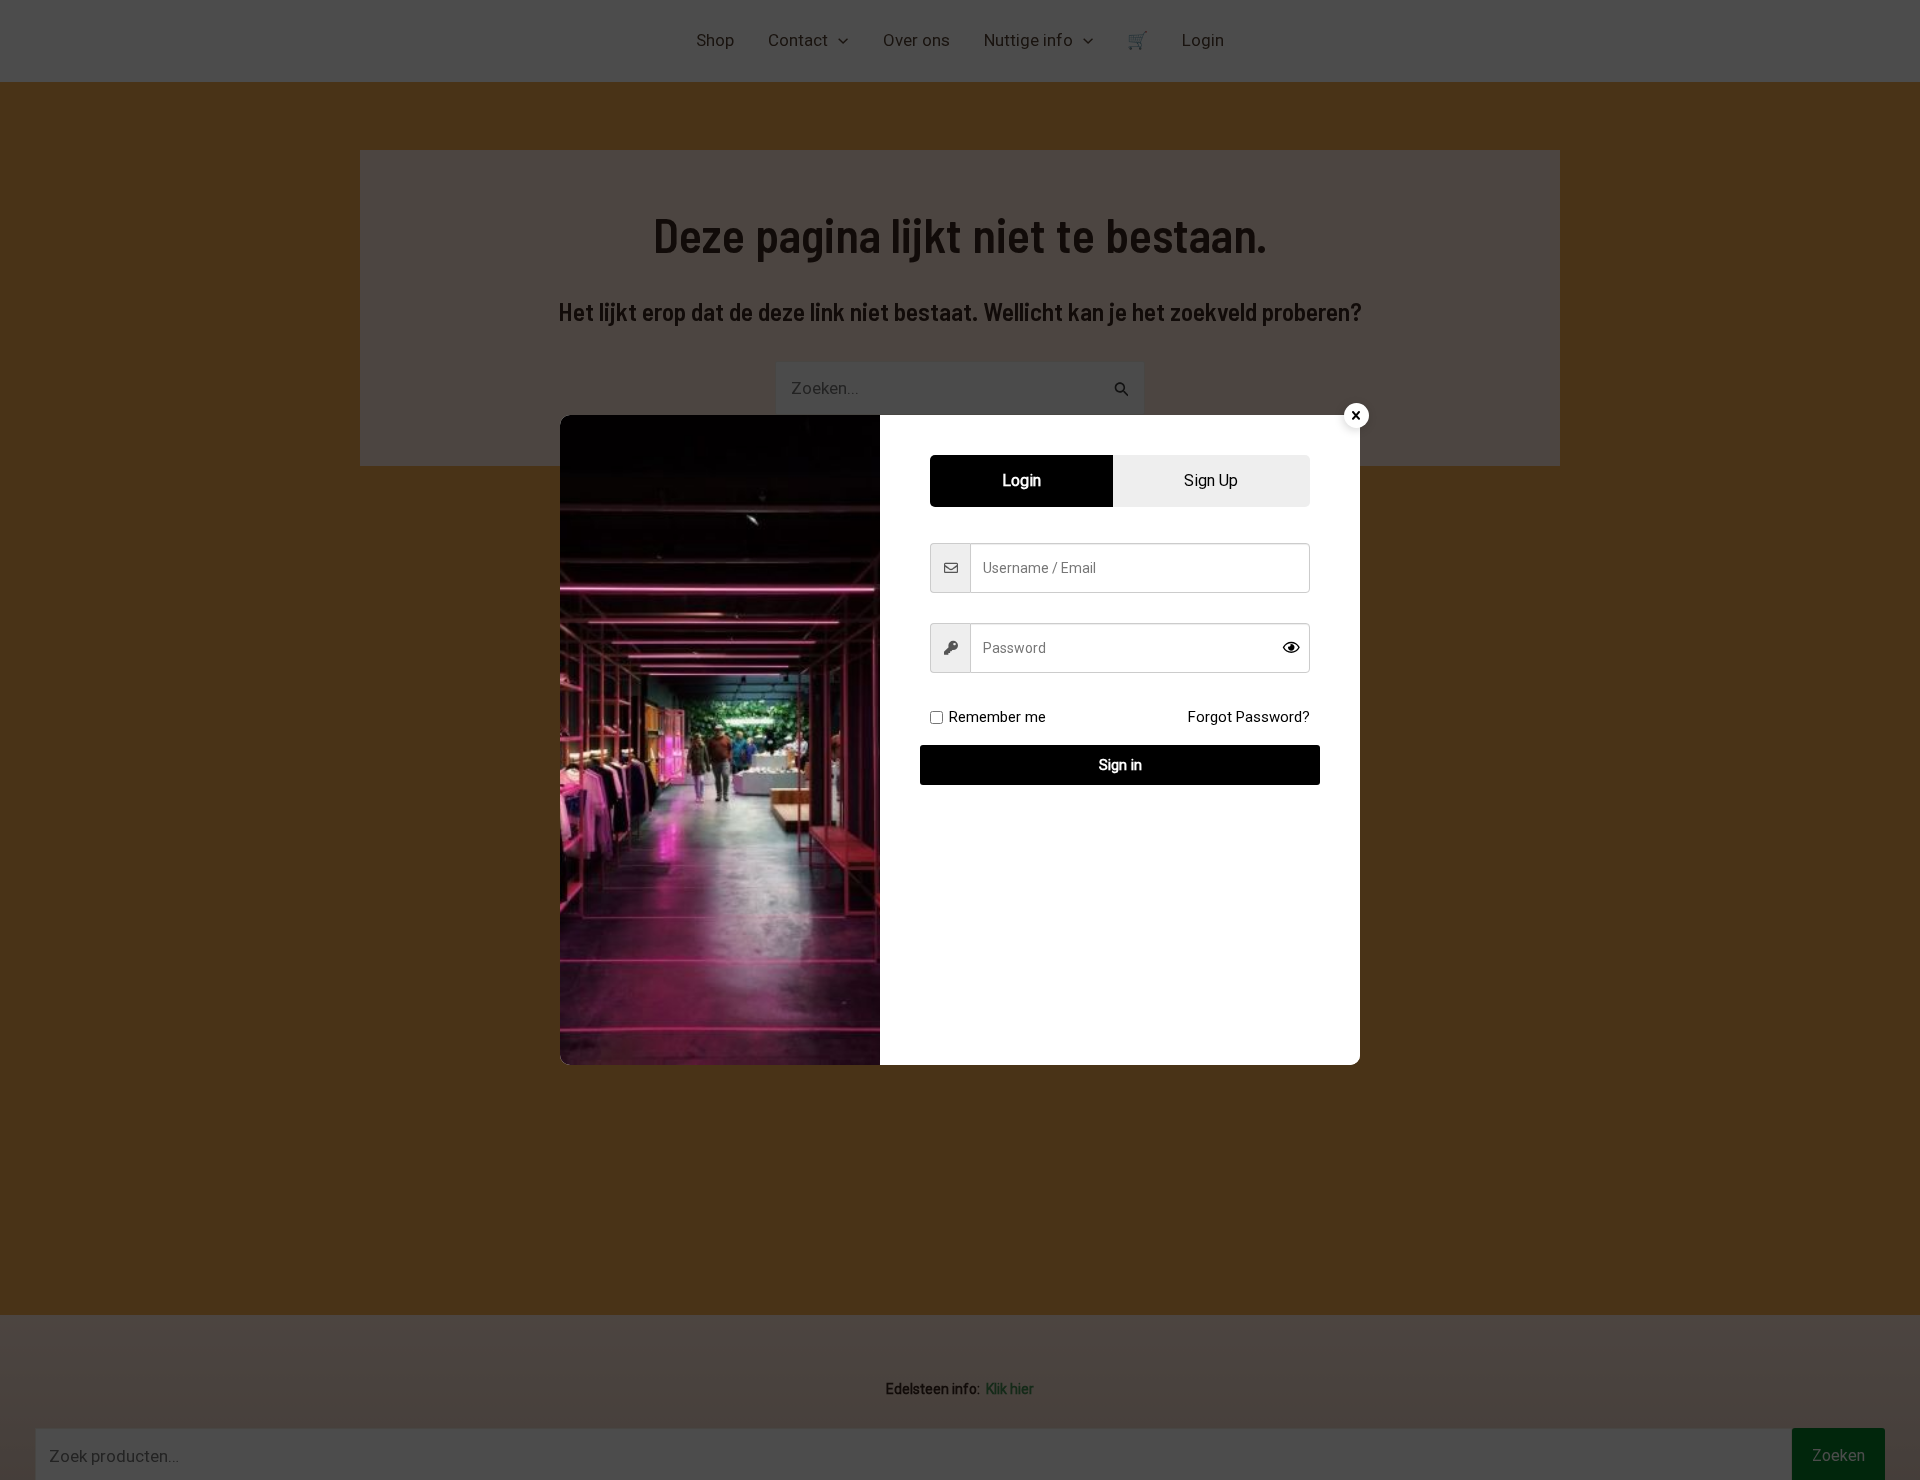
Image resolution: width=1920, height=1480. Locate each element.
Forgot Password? (1249, 717)
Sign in (1120, 765)
